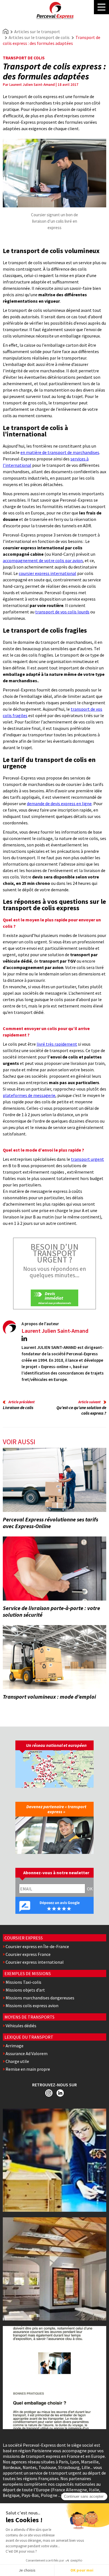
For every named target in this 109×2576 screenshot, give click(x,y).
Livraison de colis (18, 1408)
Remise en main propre (28, 2069)
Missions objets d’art (25, 1990)
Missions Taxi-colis (23, 1982)
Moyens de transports (29, 2017)
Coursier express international (35, 1962)
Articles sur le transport (37, 31)
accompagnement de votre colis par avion (43, 560)
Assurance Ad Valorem (27, 2053)
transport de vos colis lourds (62, 612)
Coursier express (24, 1938)
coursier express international (48, 573)
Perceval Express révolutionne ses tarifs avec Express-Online (50, 1523)
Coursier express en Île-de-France (37, 1946)
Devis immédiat (54, 1296)
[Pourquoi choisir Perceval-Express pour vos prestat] (54, 2269)
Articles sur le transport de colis (39, 37)
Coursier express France (28, 1954)
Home (6, 31)
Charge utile (17, 2061)
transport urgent (87, 1159)
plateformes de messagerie (29, 1095)
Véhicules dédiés (21, 2026)
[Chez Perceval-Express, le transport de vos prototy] (54, 2160)
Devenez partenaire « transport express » (56, 1809)
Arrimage (15, 2046)
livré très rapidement (57, 1044)
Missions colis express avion (32, 2006)
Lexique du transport (29, 2037)
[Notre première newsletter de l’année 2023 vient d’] (54, 2378)
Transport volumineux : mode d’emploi (49, 1697)
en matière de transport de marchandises (60, 452)
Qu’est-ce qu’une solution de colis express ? (81, 1410)
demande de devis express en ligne (59, 803)
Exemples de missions (28, 1973)
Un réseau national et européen (56, 1745)
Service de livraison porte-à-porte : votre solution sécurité (51, 1611)
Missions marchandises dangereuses (40, 1998)
